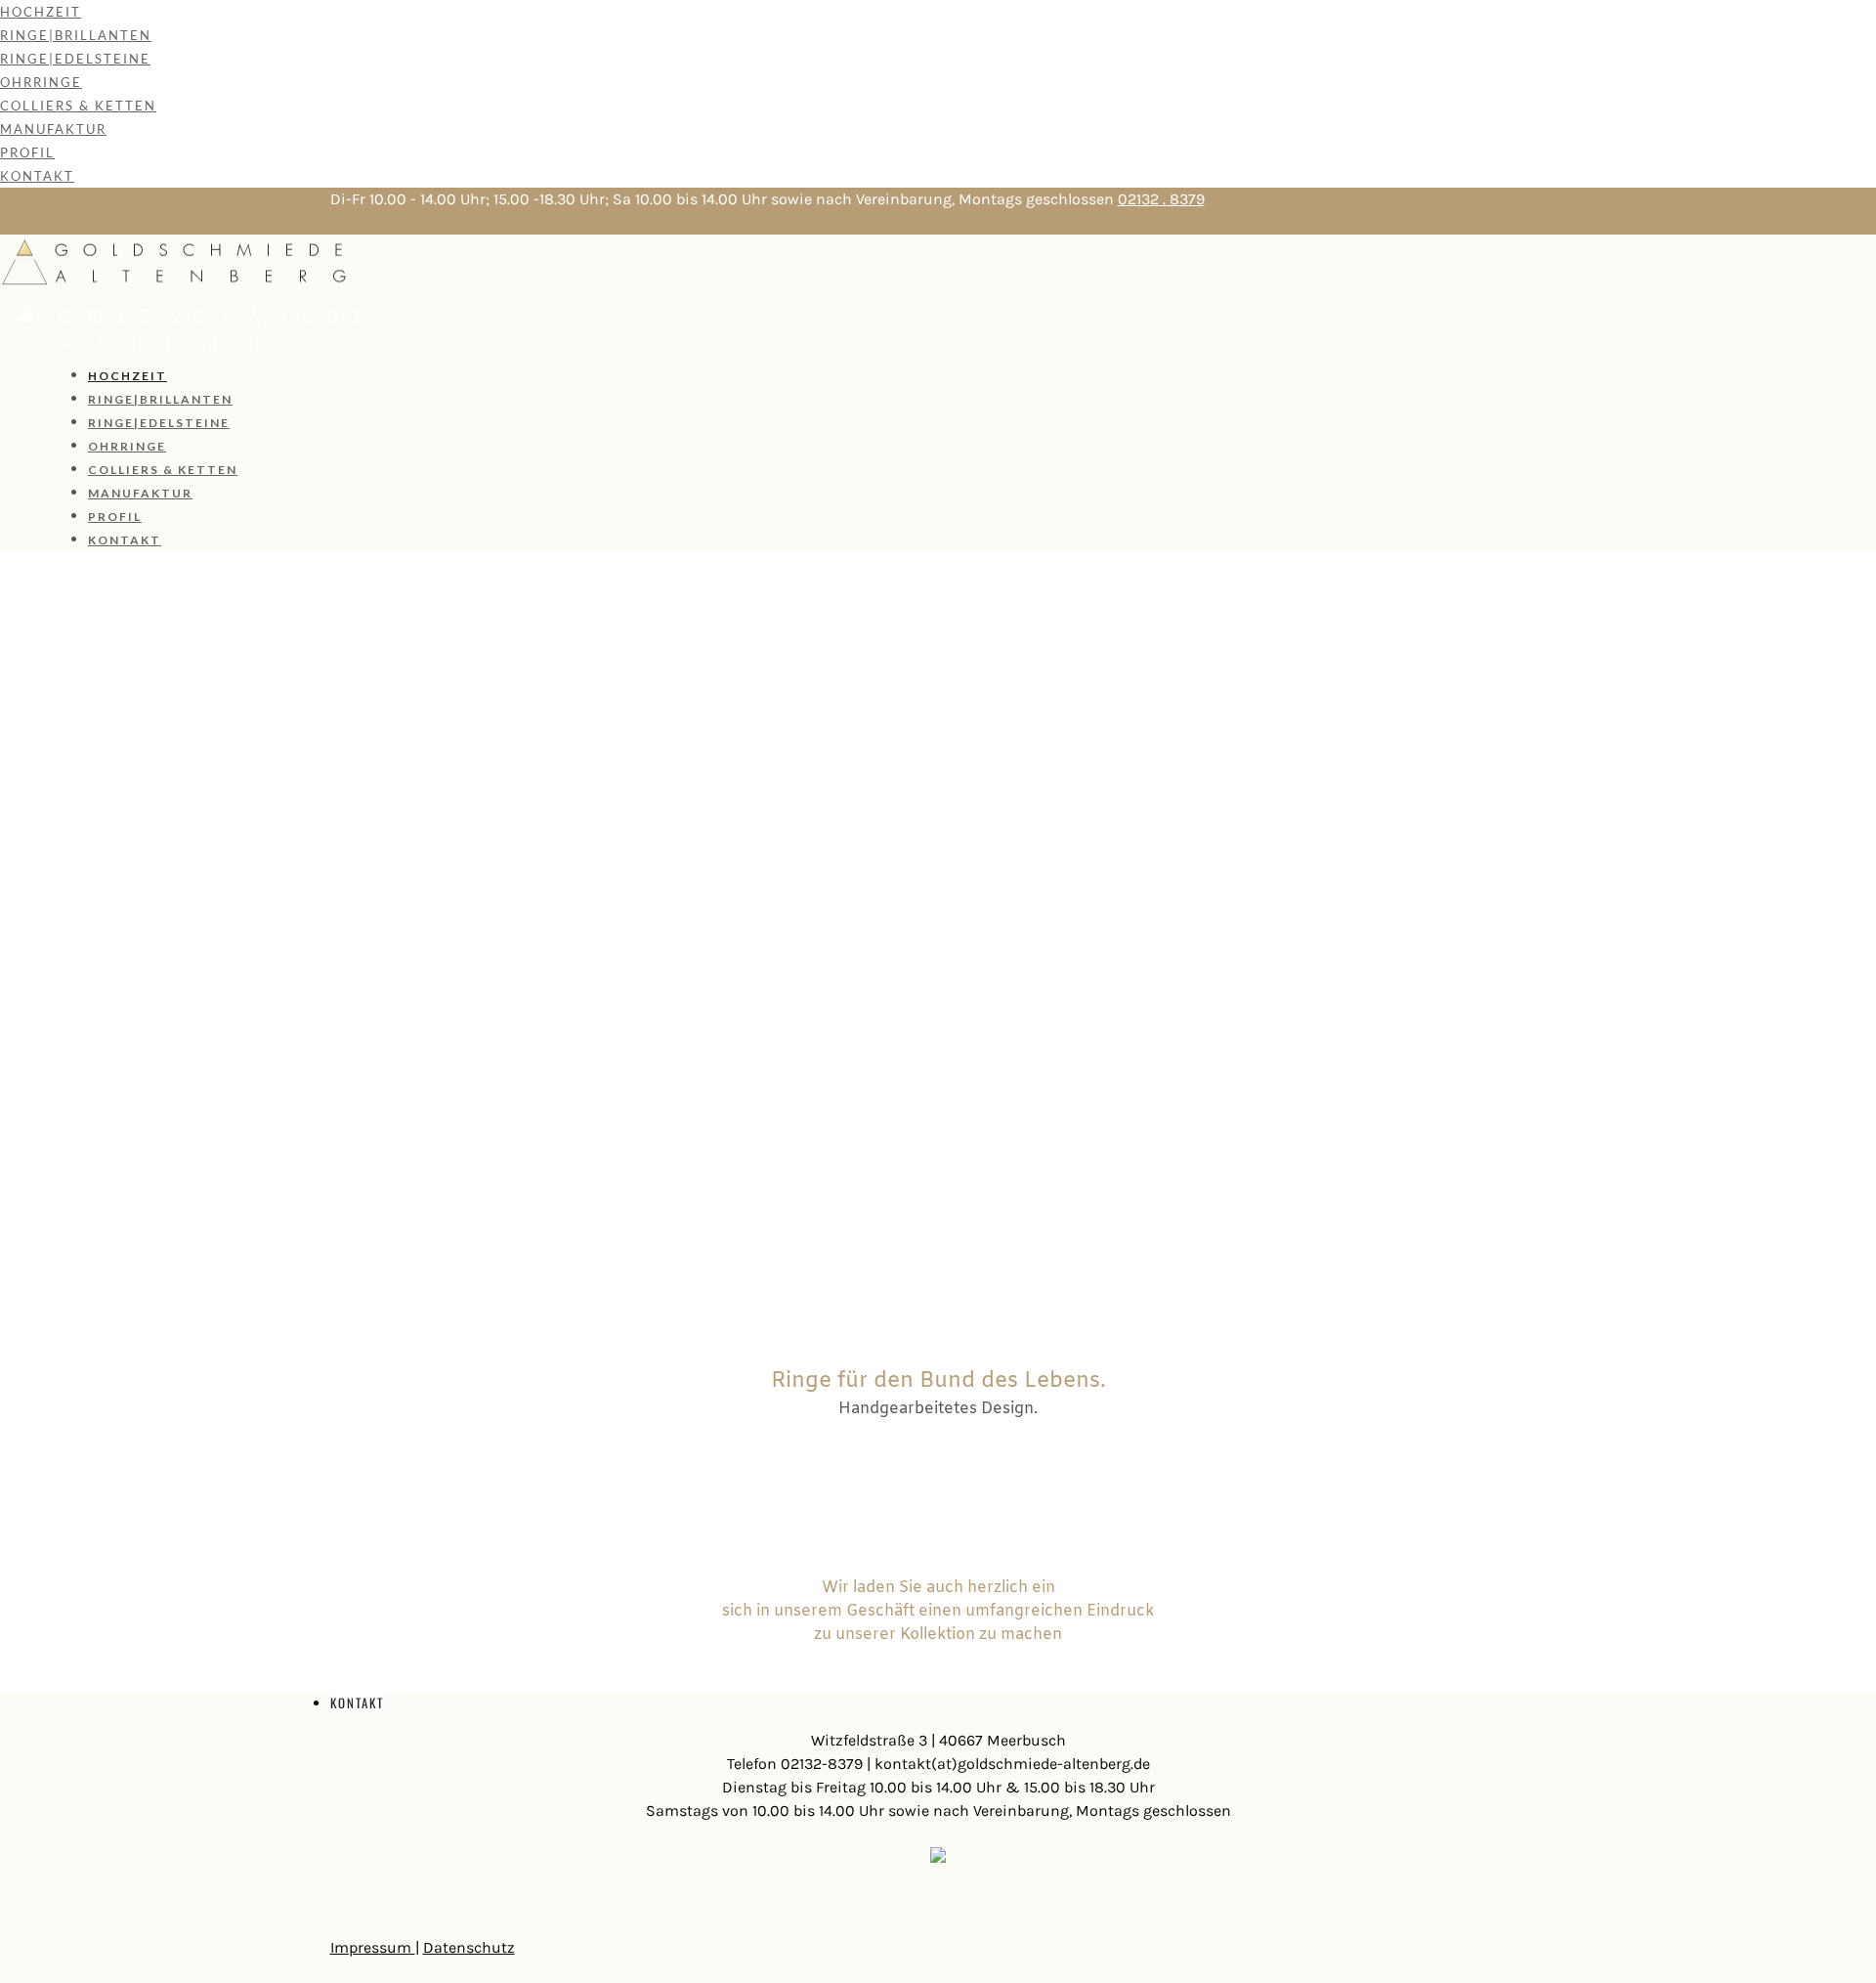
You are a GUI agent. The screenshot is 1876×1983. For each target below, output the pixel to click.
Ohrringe (41, 82)
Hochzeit (41, 12)
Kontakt (37, 176)
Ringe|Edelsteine (75, 59)
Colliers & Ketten (78, 106)
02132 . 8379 (1161, 199)
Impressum (373, 1947)
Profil (27, 152)
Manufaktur (53, 129)
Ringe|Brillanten (76, 35)
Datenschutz (469, 1947)
